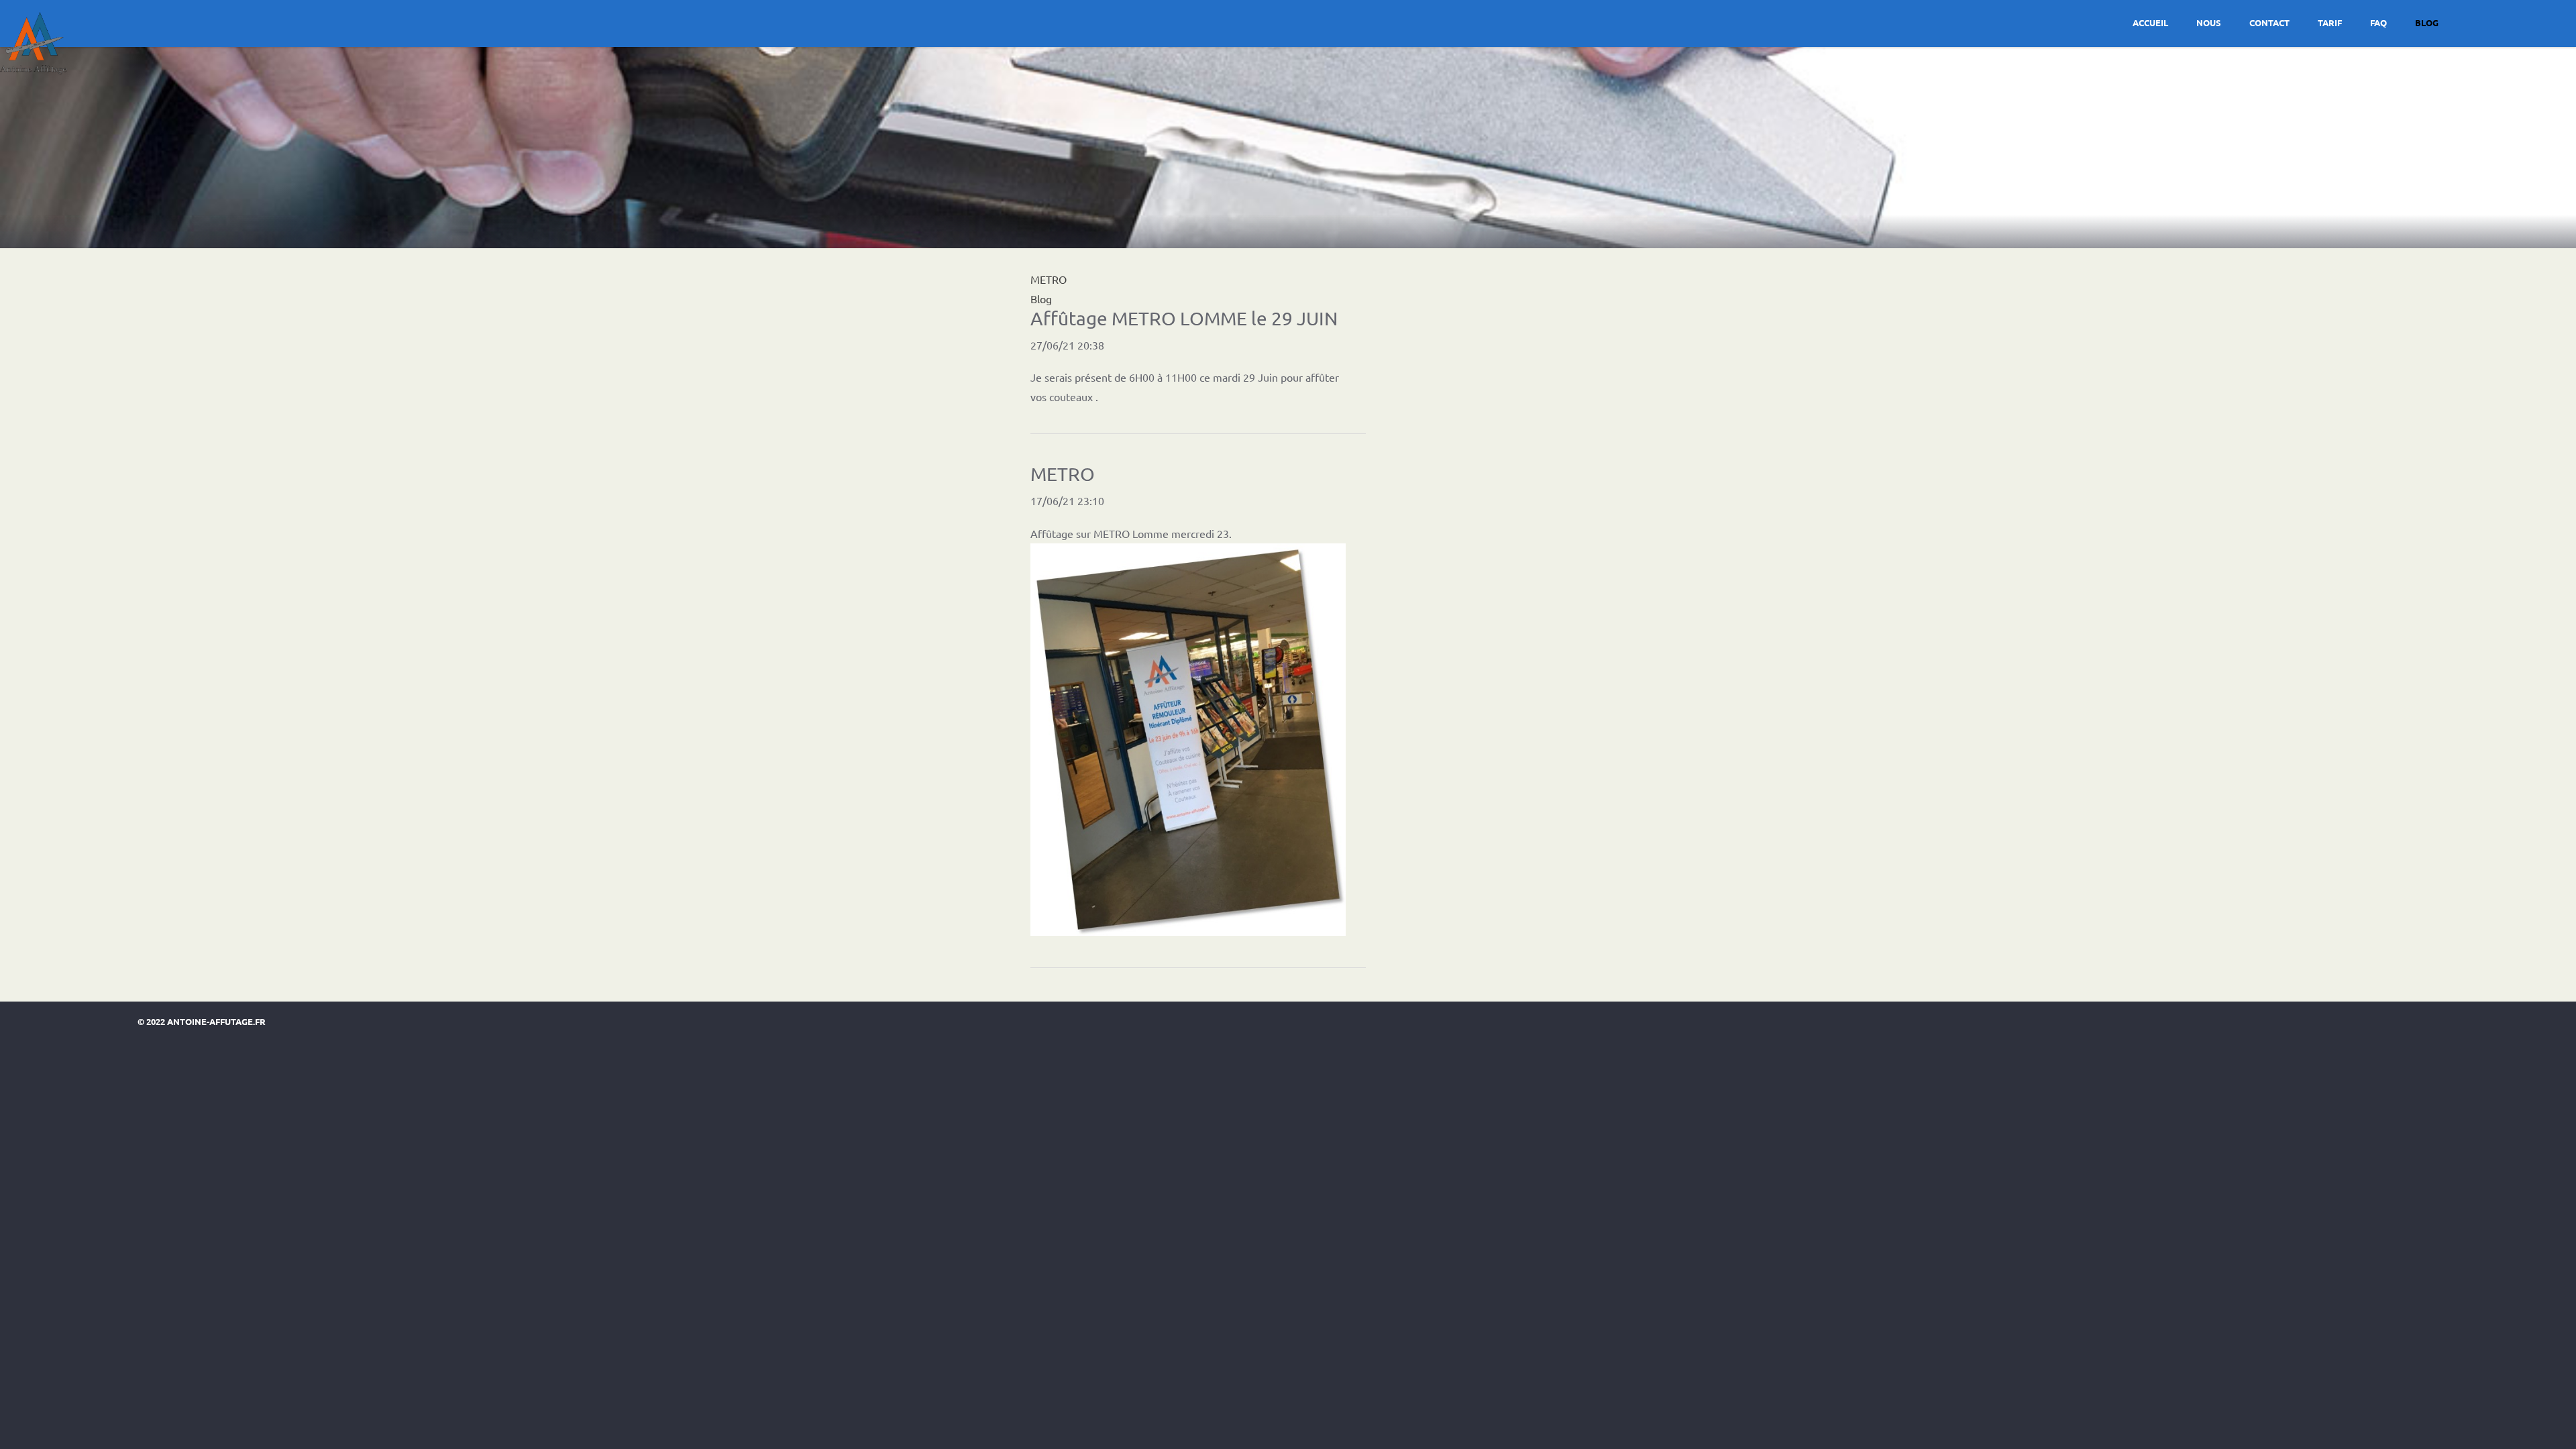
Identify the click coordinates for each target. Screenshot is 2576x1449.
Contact (2269, 22)
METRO (1063, 474)
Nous (2209, 22)
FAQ (2378, 22)
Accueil (2150, 22)
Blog (2427, 22)
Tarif (2330, 22)
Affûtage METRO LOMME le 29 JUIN (1184, 318)
